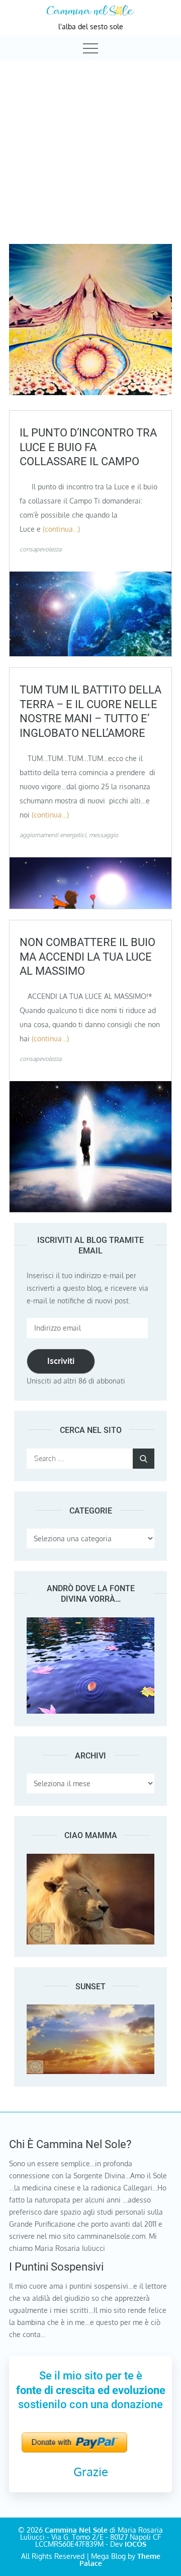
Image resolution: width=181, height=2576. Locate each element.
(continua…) (61, 529)
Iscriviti (61, 1361)
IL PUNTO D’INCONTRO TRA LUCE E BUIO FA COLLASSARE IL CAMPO (88, 447)
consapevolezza (40, 549)
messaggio (104, 835)
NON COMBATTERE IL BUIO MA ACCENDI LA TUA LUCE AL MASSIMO (87, 957)
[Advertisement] (90, 143)
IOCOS (135, 2544)
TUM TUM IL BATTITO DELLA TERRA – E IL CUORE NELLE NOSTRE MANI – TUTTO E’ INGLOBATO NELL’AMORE (90, 711)
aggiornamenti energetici (53, 835)
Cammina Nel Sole (76, 2530)
